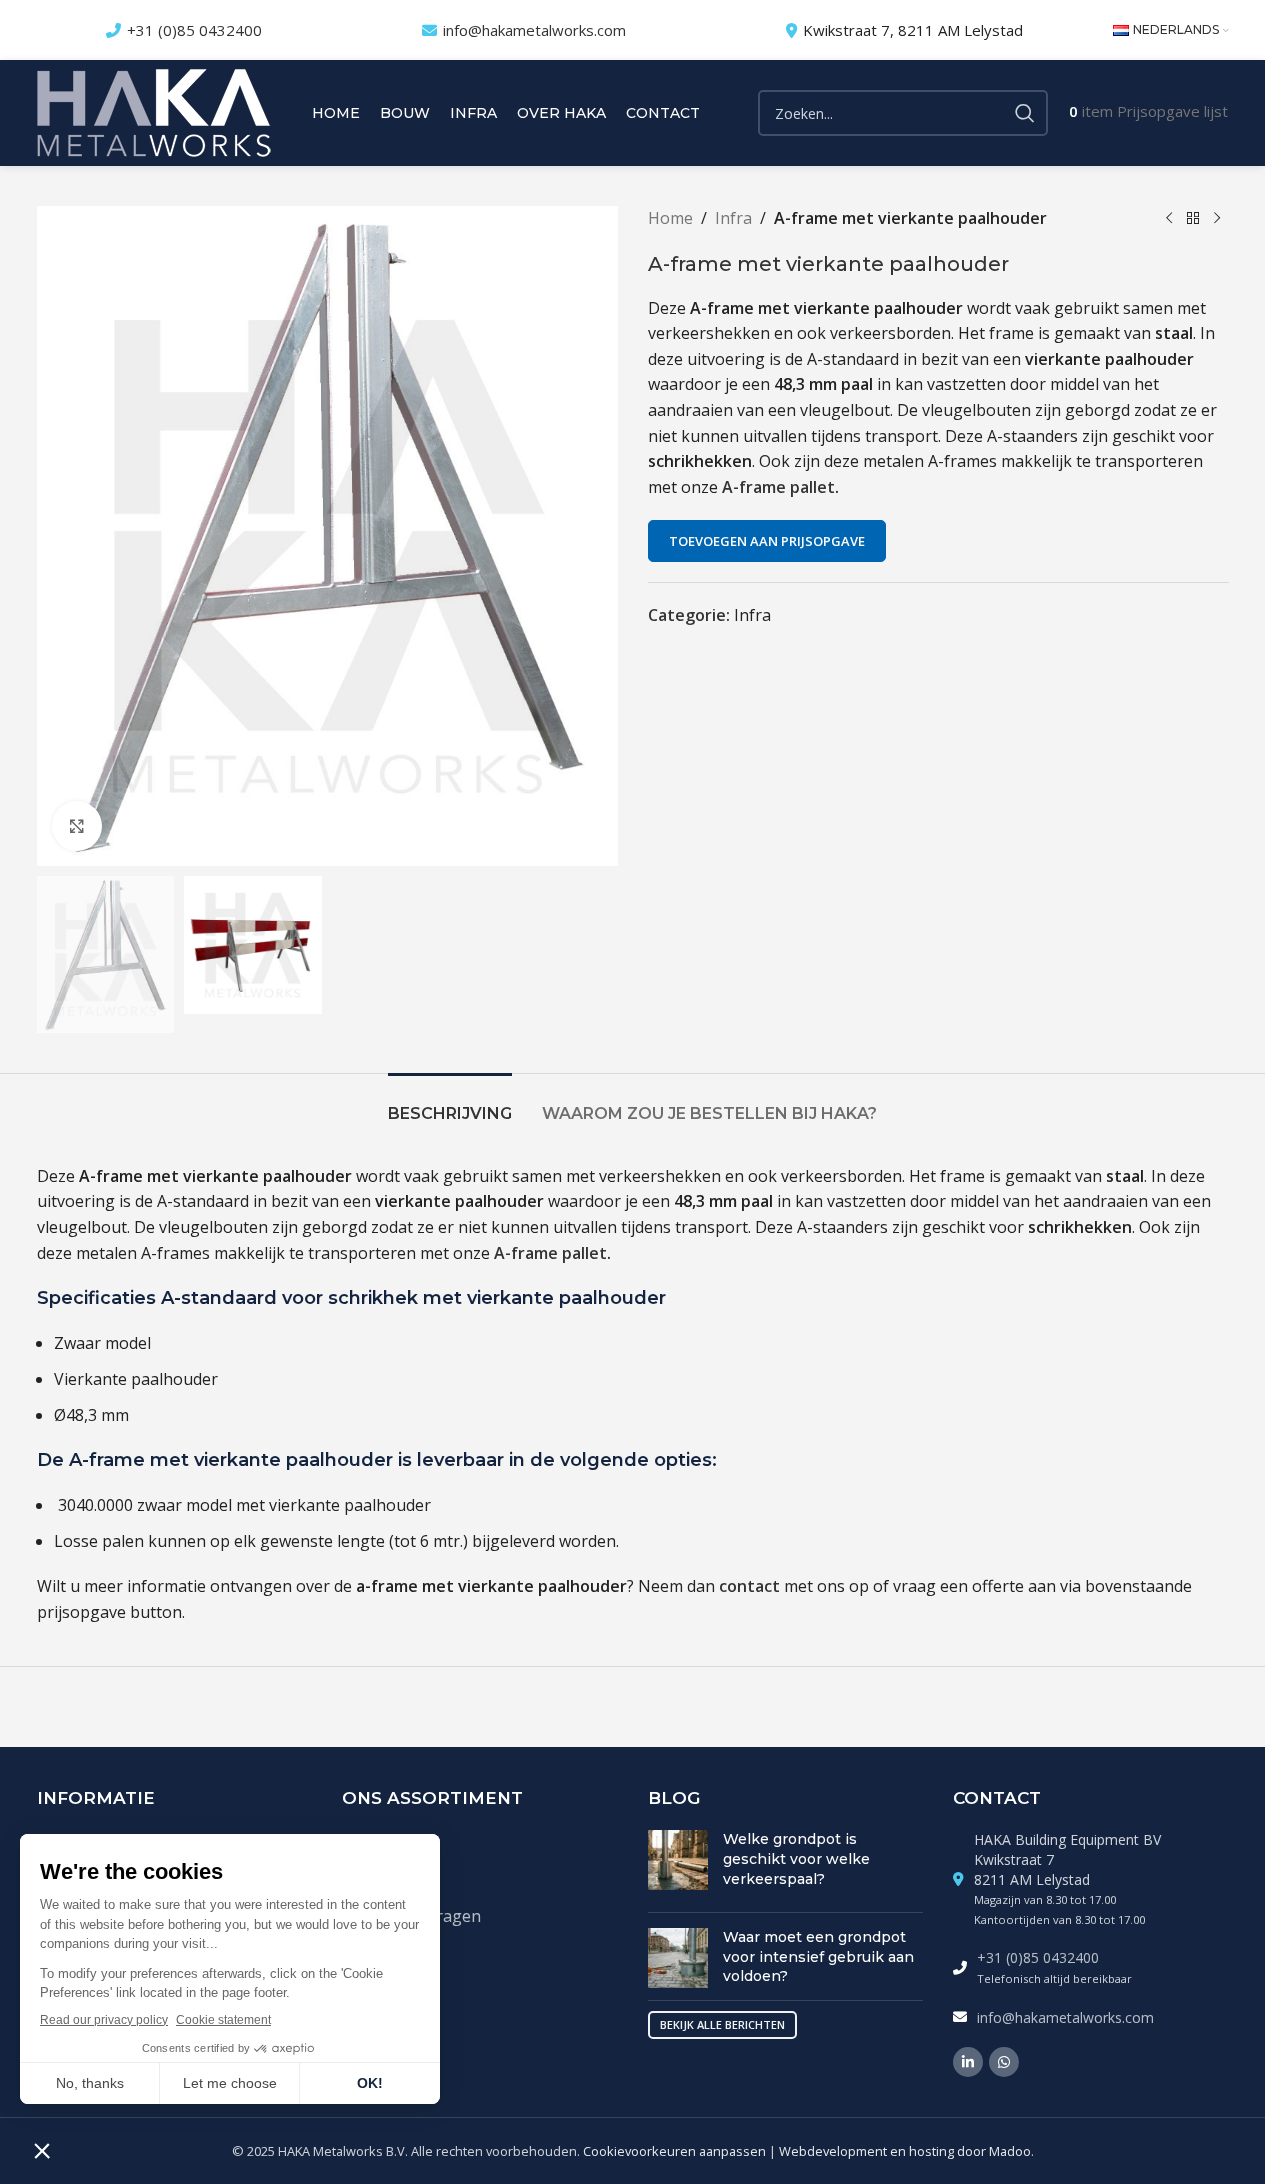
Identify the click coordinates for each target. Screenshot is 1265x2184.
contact (749, 1586)
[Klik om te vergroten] (77, 826)
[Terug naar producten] (1193, 219)
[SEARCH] (1025, 113)
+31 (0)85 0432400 (194, 30)
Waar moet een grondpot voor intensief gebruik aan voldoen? (818, 1956)
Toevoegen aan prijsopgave (767, 541)
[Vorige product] (1169, 219)
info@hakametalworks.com (534, 30)
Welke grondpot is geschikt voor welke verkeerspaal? (796, 1858)
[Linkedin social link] (968, 2062)
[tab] (450, 1103)
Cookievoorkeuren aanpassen (674, 2151)
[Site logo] (154, 111)
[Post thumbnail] (678, 1863)
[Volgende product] (1217, 219)
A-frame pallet (778, 487)
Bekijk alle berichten (722, 2024)
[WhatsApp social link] (1004, 2062)
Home (670, 218)
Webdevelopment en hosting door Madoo (905, 2151)
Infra (733, 218)
